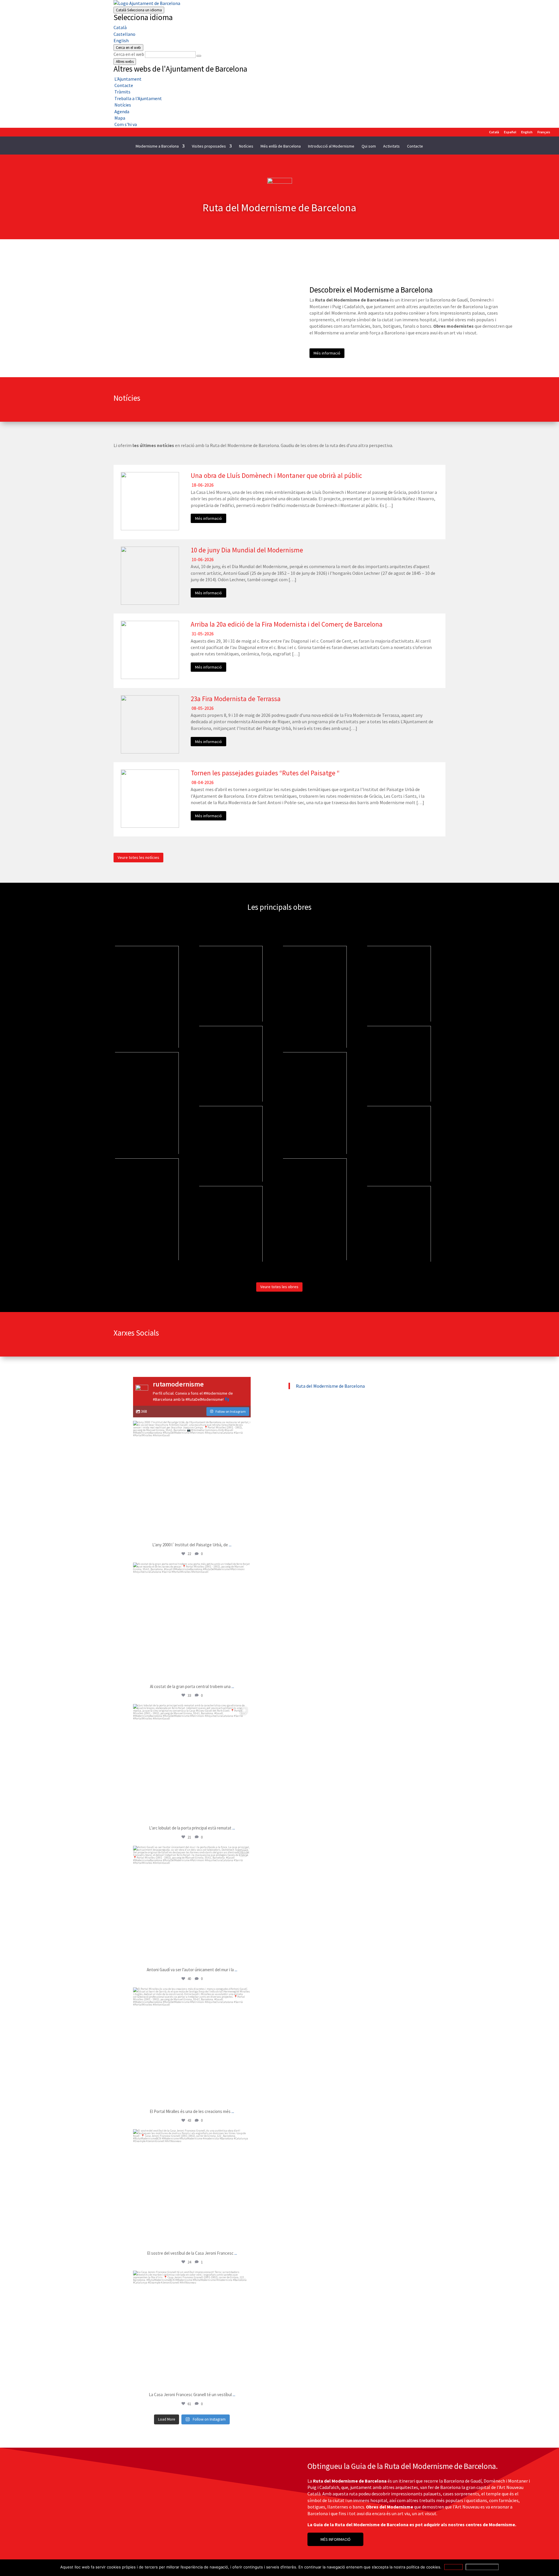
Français (544, 132)
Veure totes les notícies (138, 857)
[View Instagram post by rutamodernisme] (245, 1531)
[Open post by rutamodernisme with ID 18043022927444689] (192, 2188)
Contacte (415, 146)
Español (510, 132)
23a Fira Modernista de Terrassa (236, 699)
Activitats (391, 146)
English (121, 40)
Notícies (246, 146)
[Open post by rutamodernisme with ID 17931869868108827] (192, 1480)
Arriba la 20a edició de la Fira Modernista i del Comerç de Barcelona (287, 624)
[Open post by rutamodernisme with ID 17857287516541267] (192, 1905)
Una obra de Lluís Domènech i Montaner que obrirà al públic (276, 475)
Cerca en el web (129, 54)
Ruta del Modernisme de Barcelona (330, 1386)
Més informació (327, 353)
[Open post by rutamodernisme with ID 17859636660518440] (192, 2046)
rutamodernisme (191, 1427)
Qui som (369, 146)
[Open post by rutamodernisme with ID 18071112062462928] (192, 1621)
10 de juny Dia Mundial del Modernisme (247, 550)
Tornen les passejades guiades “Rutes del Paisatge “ (265, 773)
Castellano (124, 34)
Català (139, 10)
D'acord (453, 2567)
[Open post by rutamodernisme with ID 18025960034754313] (192, 1763)
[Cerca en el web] (199, 56)
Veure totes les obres (279, 1287)
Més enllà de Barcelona (281, 146)
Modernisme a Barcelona (157, 146)
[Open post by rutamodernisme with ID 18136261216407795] (192, 2329)
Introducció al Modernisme (331, 146)
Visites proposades (209, 146)
